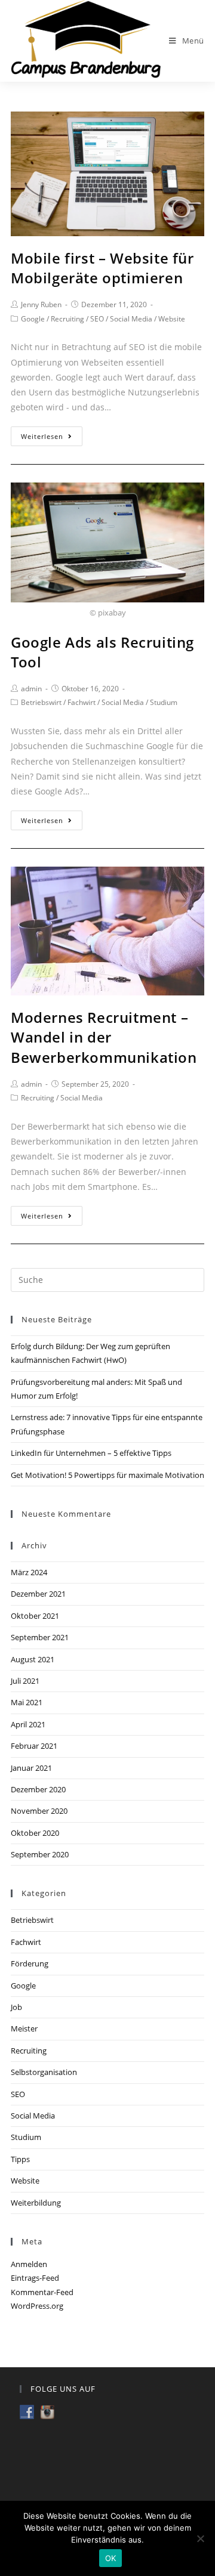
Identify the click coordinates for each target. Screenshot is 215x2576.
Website (172, 319)
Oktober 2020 (35, 1833)
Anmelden (29, 2264)
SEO (97, 319)
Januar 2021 (31, 1768)
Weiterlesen (42, 436)
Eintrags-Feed (35, 2278)
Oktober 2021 (35, 1616)
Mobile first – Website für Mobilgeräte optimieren (102, 268)
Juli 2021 (25, 1681)
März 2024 (29, 1572)
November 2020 (39, 1811)
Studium (164, 702)
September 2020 (40, 1854)
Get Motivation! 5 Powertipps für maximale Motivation (107, 1475)
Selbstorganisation (44, 2072)
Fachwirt (82, 702)
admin (31, 689)
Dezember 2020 (38, 1789)
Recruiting (67, 319)
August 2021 (33, 1659)
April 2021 (28, 1724)
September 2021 (40, 1637)
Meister (24, 2028)
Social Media (131, 319)
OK (111, 2558)
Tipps (20, 2159)
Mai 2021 (27, 1702)
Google (33, 319)
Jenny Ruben (41, 304)
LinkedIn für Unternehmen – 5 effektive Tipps (91, 1453)
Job (16, 2007)
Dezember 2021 (38, 1594)
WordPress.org (37, 2306)
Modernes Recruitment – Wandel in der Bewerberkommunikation (104, 1037)
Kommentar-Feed (42, 2292)
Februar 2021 (34, 1746)
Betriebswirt (41, 702)
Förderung (30, 1963)
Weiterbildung (36, 2203)
